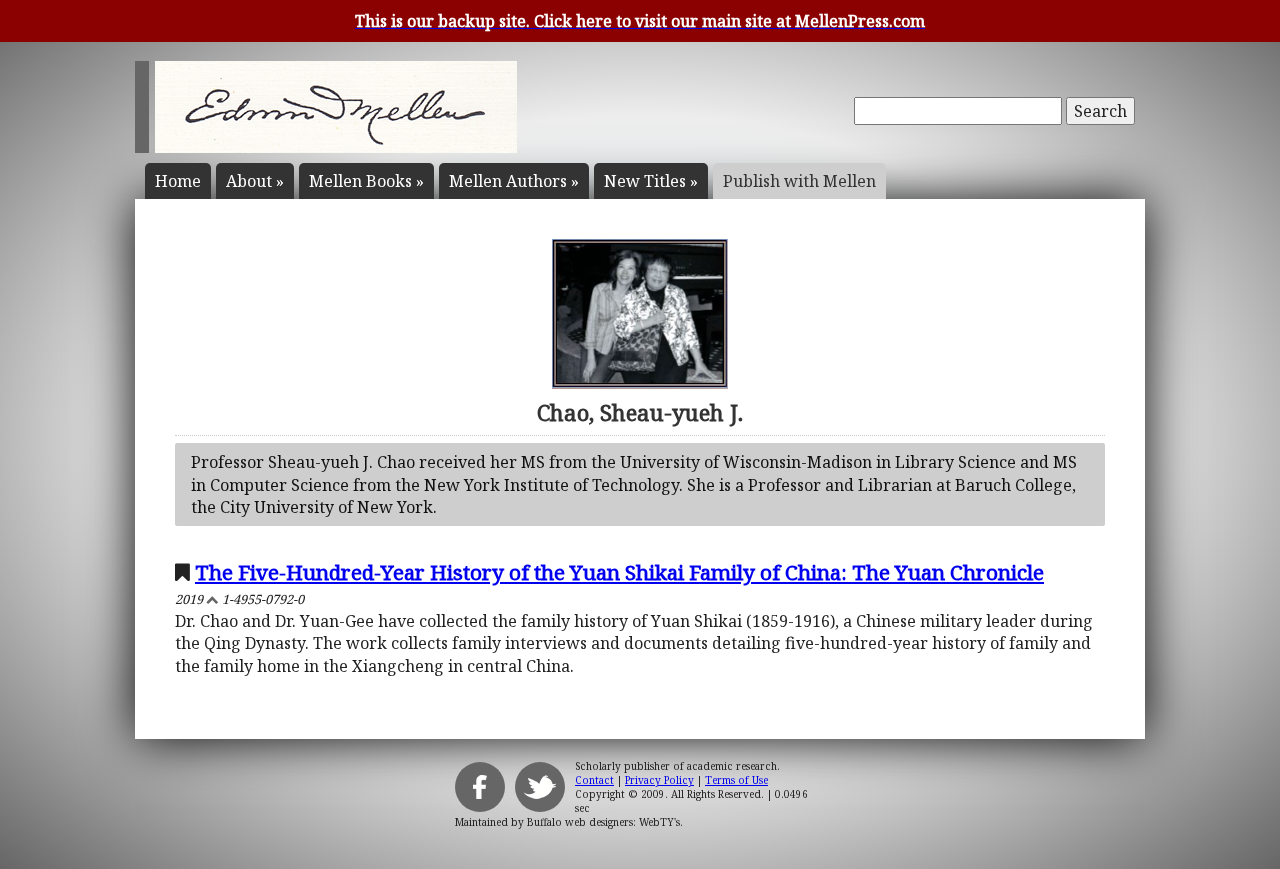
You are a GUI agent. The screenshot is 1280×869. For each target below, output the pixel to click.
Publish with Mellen (799, 181)
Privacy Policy (659, 780)
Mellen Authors (514, 181)
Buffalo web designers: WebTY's (603, 822)
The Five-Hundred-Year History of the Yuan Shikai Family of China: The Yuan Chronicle (619, 572)
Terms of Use (736, 780)
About (255, 181)
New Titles (651, 181)
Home (178, 181)
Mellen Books (366, 181)
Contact (594, 780)
